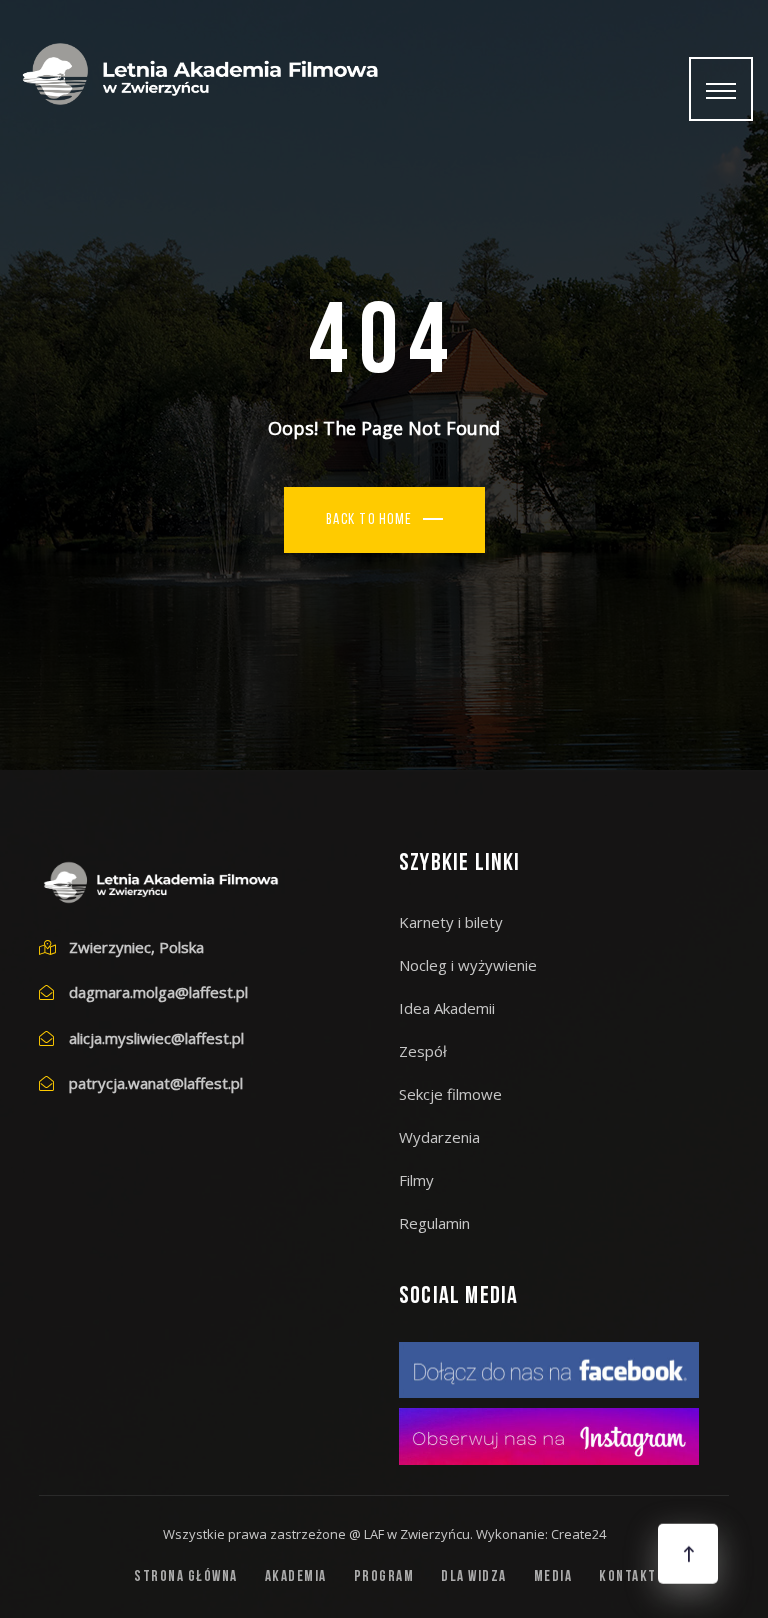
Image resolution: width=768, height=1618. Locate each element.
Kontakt (628, 1577)
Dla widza (474, 1577)
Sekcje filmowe (450, 1094)
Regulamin (434, 1223)
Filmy (416, 1180)
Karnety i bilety (451, 922)
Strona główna (186, 1577)
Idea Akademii (447, 1008)
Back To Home (369, 520)
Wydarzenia (439, 1137)
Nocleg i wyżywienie (468, 965)
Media (553, 1577)
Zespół (423, 1051)
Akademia (296, 1577)
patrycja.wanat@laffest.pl (156, 1083)
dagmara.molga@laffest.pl (158, 992)
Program (384, 1577)
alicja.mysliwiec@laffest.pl (156, 1038)
